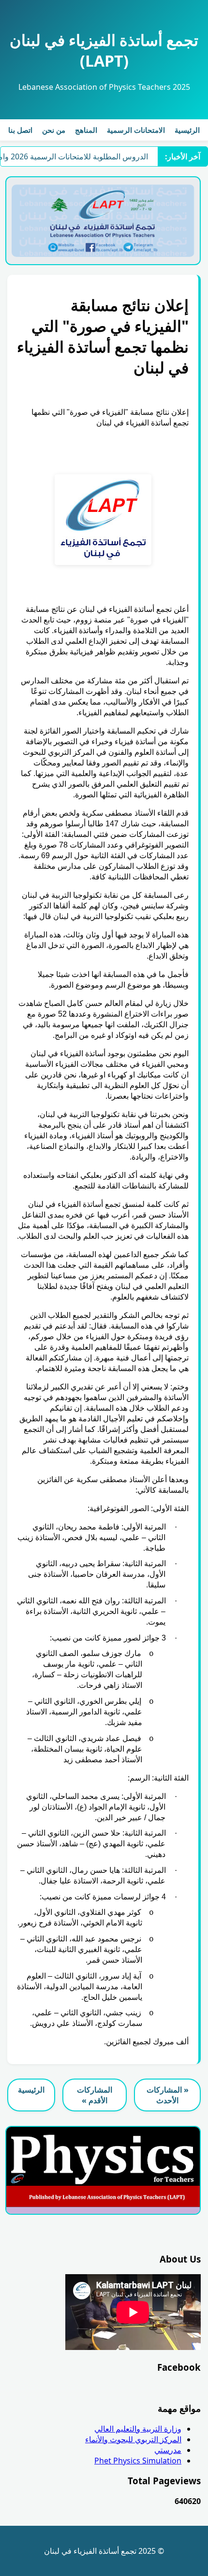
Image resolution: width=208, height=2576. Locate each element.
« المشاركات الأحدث (168, 2095)
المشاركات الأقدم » (95, 2095)
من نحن (54, 130)
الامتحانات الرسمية (136, 130)
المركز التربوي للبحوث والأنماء (133, 2439)
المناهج (86, 130)
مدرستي (168, 2450)
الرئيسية (187, 130)
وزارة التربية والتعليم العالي (138, 2429)
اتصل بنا (20, 130)
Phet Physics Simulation (138, 2461)
